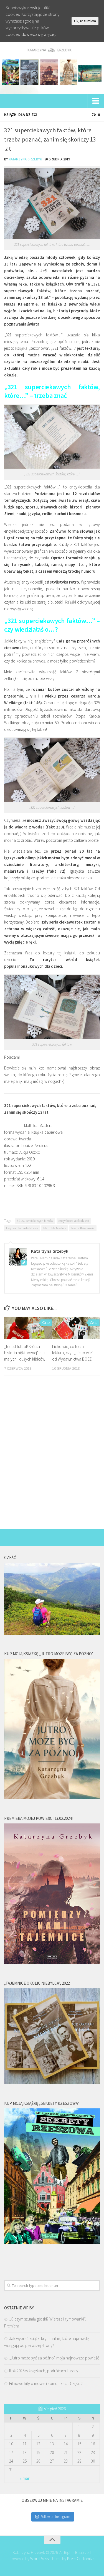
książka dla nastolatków (22, 1228)
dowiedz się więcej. (39, 34)
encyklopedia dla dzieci (74, 1221)
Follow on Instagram (55, 2517)
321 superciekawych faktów (35, 1221)
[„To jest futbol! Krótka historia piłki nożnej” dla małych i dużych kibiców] (28, 1328)
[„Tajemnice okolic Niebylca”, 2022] (52, 2083)
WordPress (39, 2559)
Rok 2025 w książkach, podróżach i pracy (44, 2371)
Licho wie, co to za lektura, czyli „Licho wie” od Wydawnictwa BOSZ (73, 1353)
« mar (25, 2478)
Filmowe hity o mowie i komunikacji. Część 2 (46, 2383)
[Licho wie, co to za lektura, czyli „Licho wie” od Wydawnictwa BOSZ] (76, 1328)
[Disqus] (52, 1457)
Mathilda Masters (55, 1228)
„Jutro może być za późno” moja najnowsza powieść (54, 2358)
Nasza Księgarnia (83, 1228)
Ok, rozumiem (85, 21)
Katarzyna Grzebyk (25, 159)
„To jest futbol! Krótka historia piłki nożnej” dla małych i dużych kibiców (25, 1353)
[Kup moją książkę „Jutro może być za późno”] (52, 1798)
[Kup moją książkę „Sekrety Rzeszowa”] (52, 2242)
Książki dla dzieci (21, 115)
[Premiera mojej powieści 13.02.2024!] (52, 1963)
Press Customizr (80, 2559)
